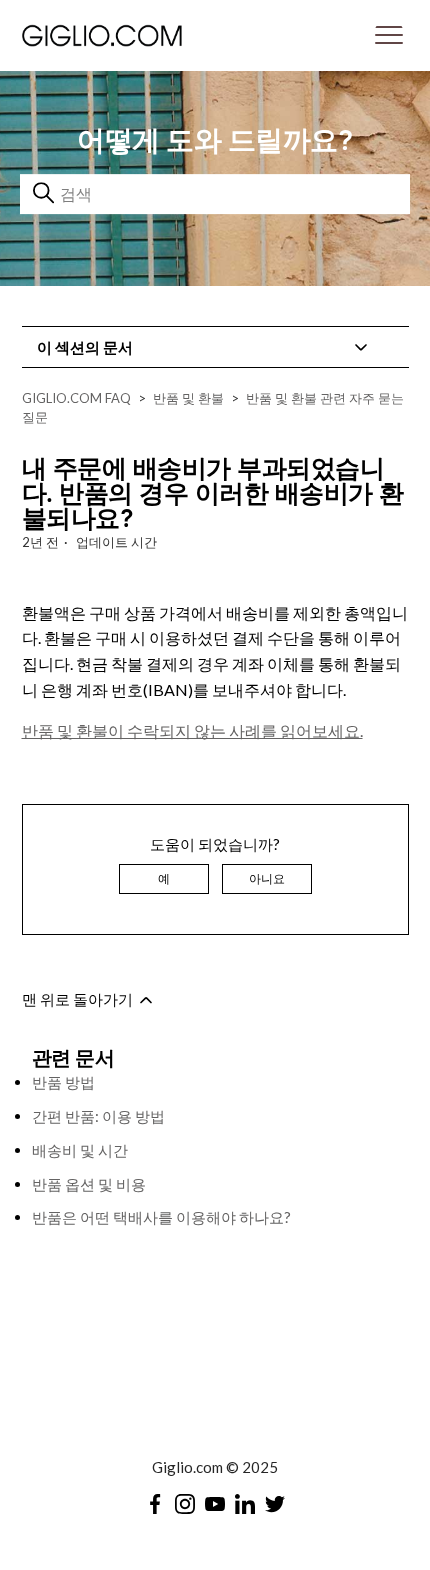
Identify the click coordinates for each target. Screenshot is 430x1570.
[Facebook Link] (155, 1504)
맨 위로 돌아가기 (79, 999)
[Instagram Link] (185, 1504)
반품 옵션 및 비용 (89, 1184)
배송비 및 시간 (80, 1150)
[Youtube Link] (215, 1504)
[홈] (156, 35)
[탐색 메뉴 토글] (389, 36)
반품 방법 (63, 1082)
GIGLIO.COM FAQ (76, 398)
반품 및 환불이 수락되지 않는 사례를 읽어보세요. (192, 730)
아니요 (267, 878)
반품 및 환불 (188, 398)
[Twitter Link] (275, 1504)
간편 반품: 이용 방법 (98, 1116)
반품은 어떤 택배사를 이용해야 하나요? (161, 1217)
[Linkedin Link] (245, 1504)
